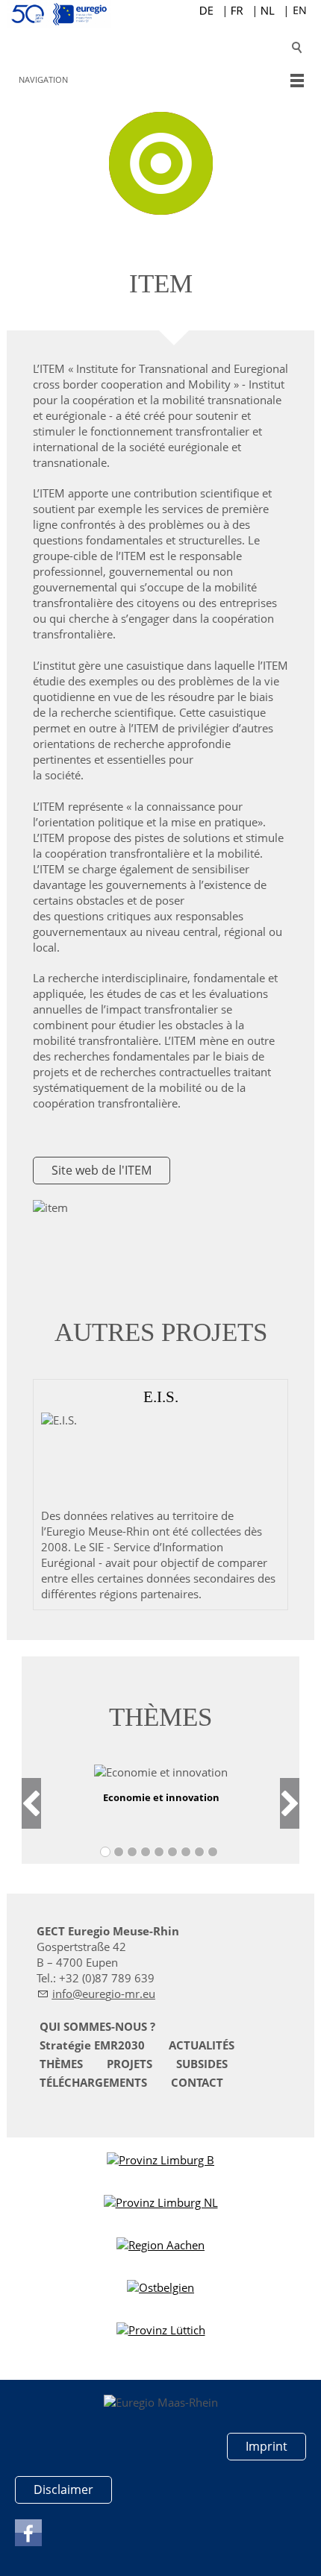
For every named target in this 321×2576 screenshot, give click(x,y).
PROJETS (130, 2064)
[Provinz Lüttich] (161, 2330)
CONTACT (197, 2082)
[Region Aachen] (160, 2245)
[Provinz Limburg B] (160, 2160)
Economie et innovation (161, 1797)
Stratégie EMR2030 (92, 2045)
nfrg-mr (97, 1994)
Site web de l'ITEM (102, 1170)
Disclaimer (63, 2489)
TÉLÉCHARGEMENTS (93, 2082)
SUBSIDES (202, 2064)
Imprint (267, 2446)
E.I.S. (161, 1397)
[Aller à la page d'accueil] (161, 14)
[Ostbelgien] (160, 2288)
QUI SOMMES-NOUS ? (97, 2026)
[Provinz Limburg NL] (161, 2203)
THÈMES (61, 2064)
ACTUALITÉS (202, 2045)
